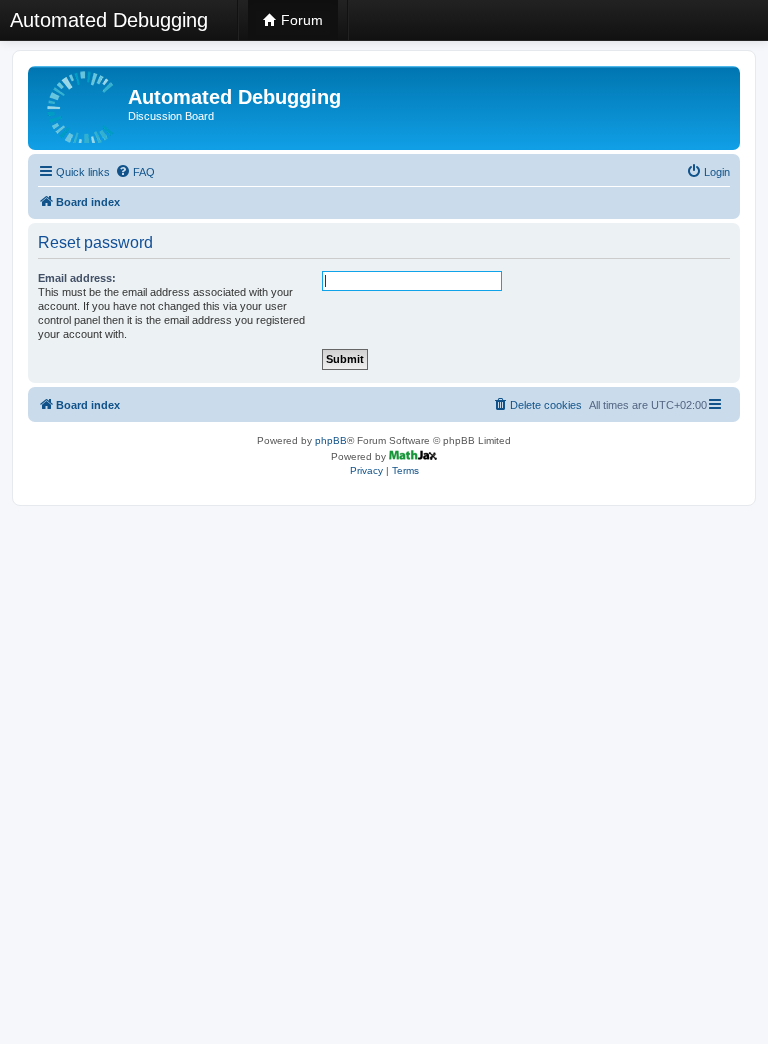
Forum (300, 20)
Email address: (77, 278)
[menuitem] (135, 172)
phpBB (331, 440)
